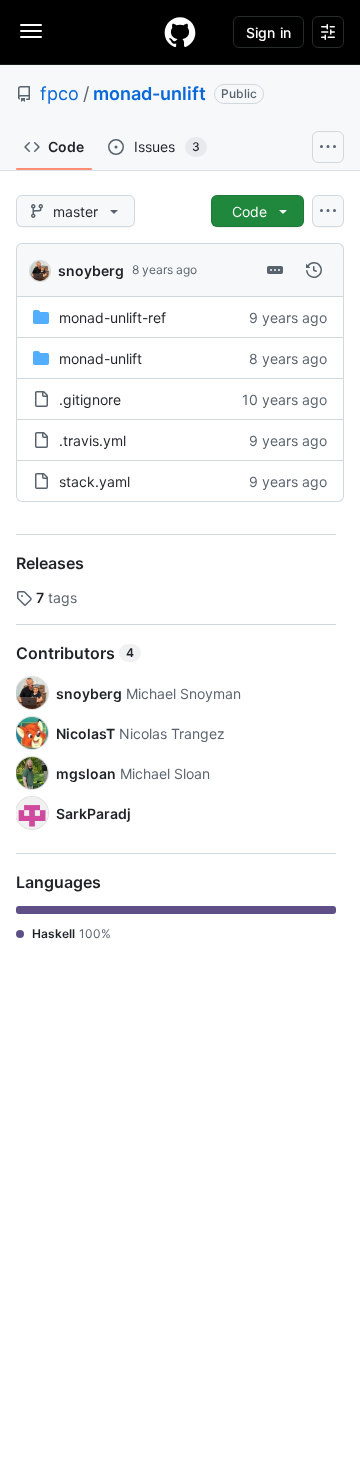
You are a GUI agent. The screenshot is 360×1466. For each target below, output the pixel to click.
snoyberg (91, 270)
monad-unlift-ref (112, 317)
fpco (59, 93)
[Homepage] (180, 32)
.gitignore (90, 399)
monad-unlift (149, 93)
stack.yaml (94, 481)
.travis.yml (92, 440)
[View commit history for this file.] (314, 270)
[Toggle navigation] (31, 31)
